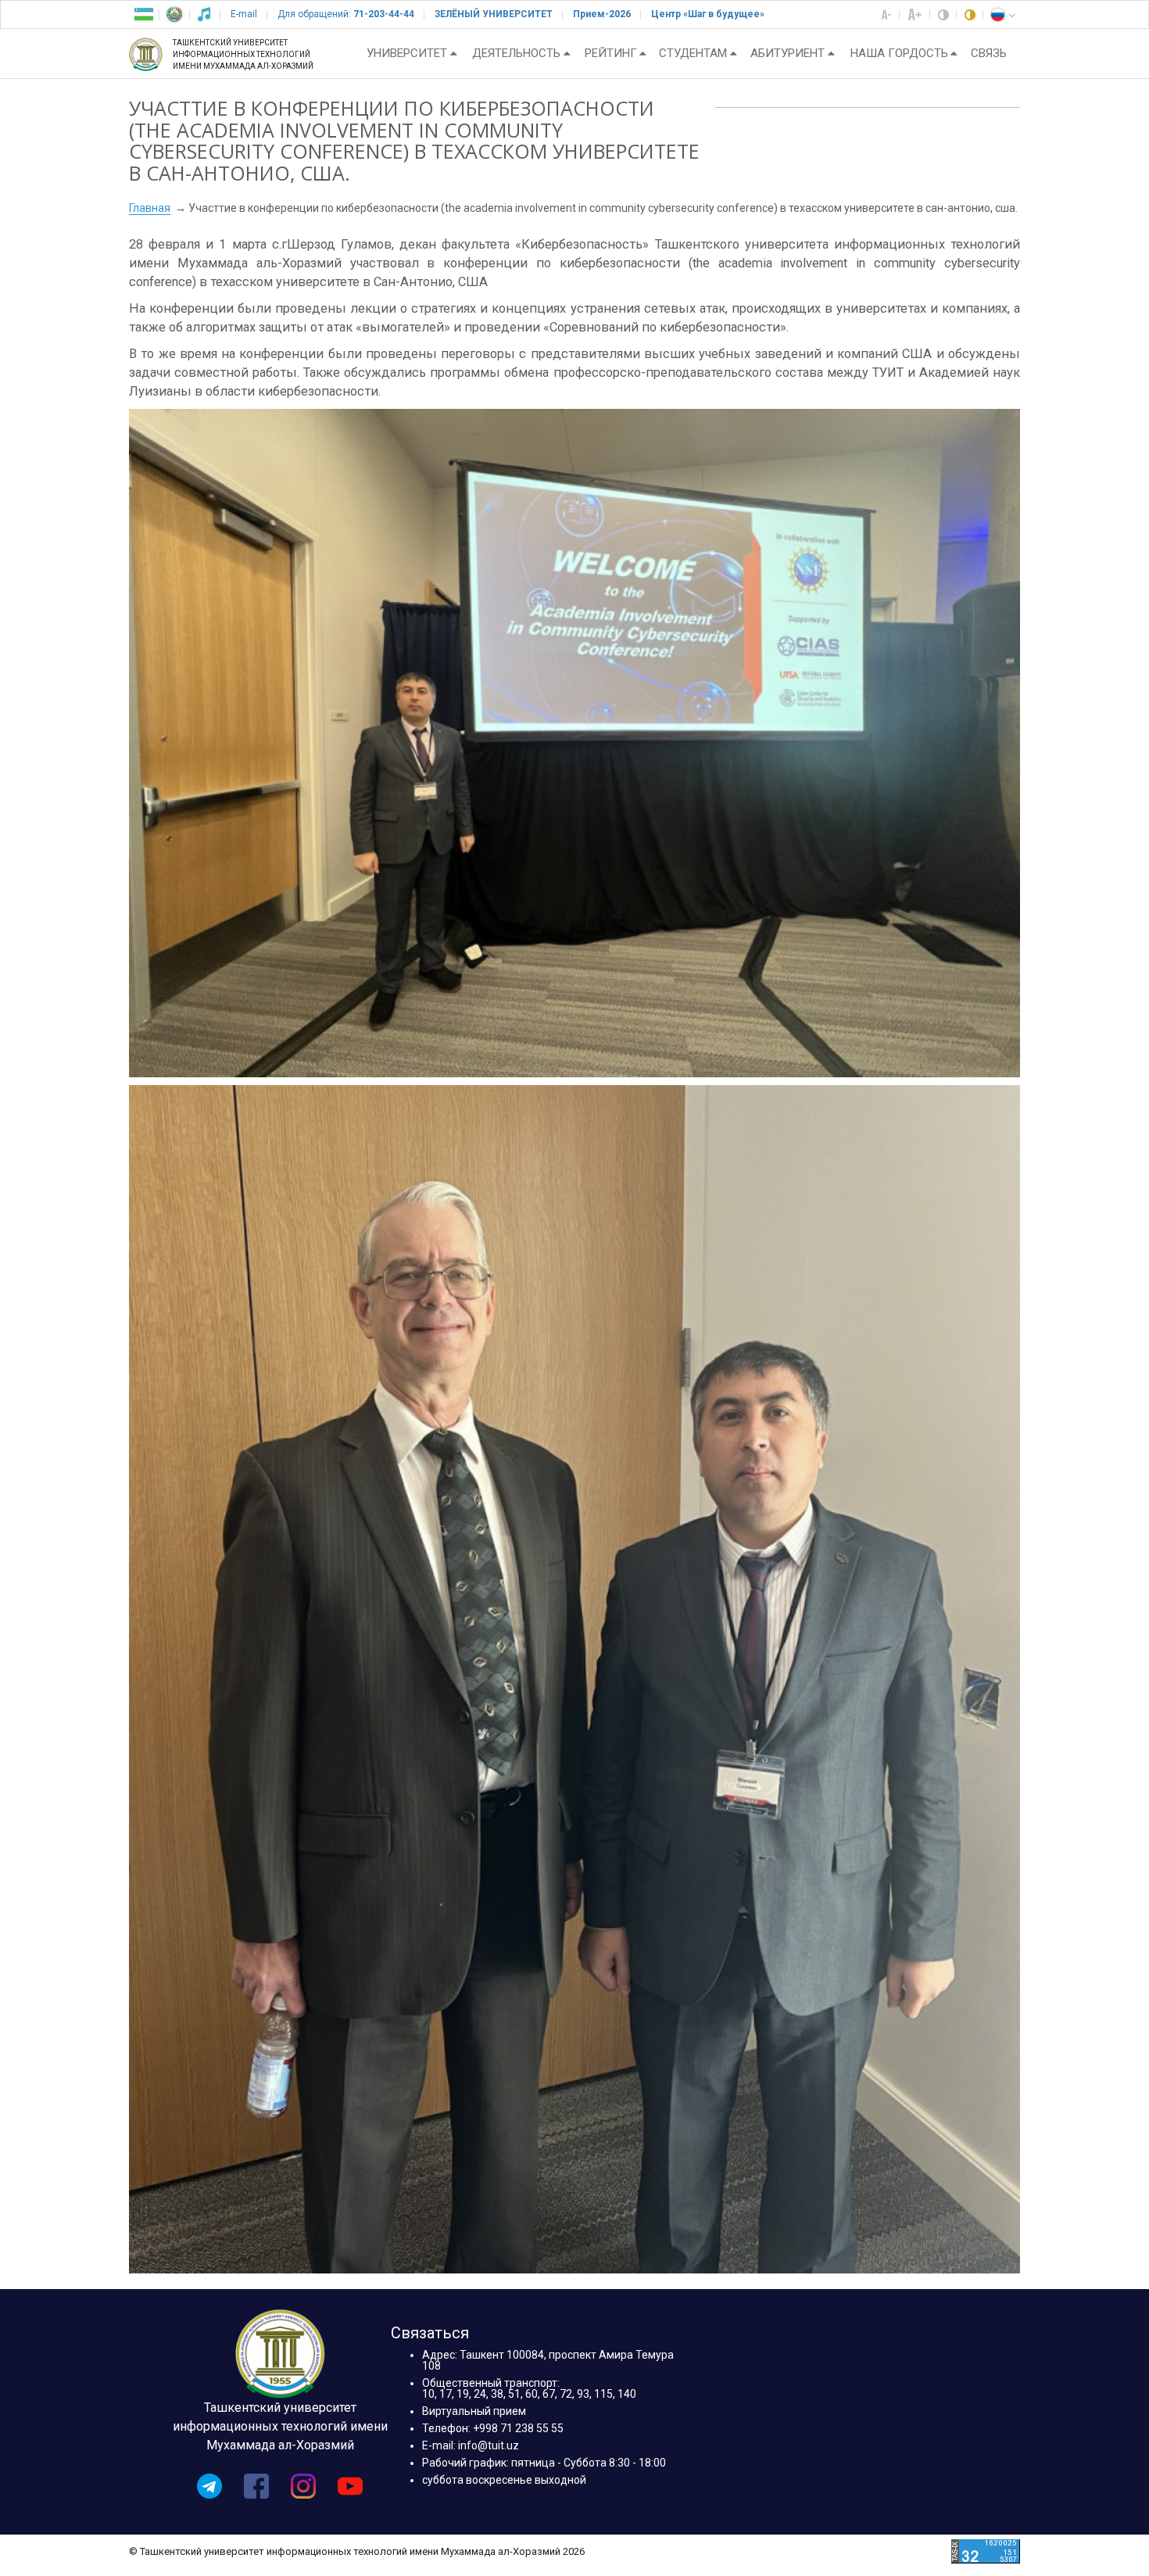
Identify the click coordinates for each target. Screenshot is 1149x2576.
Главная (150, 208)
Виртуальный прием (474, 2411)
